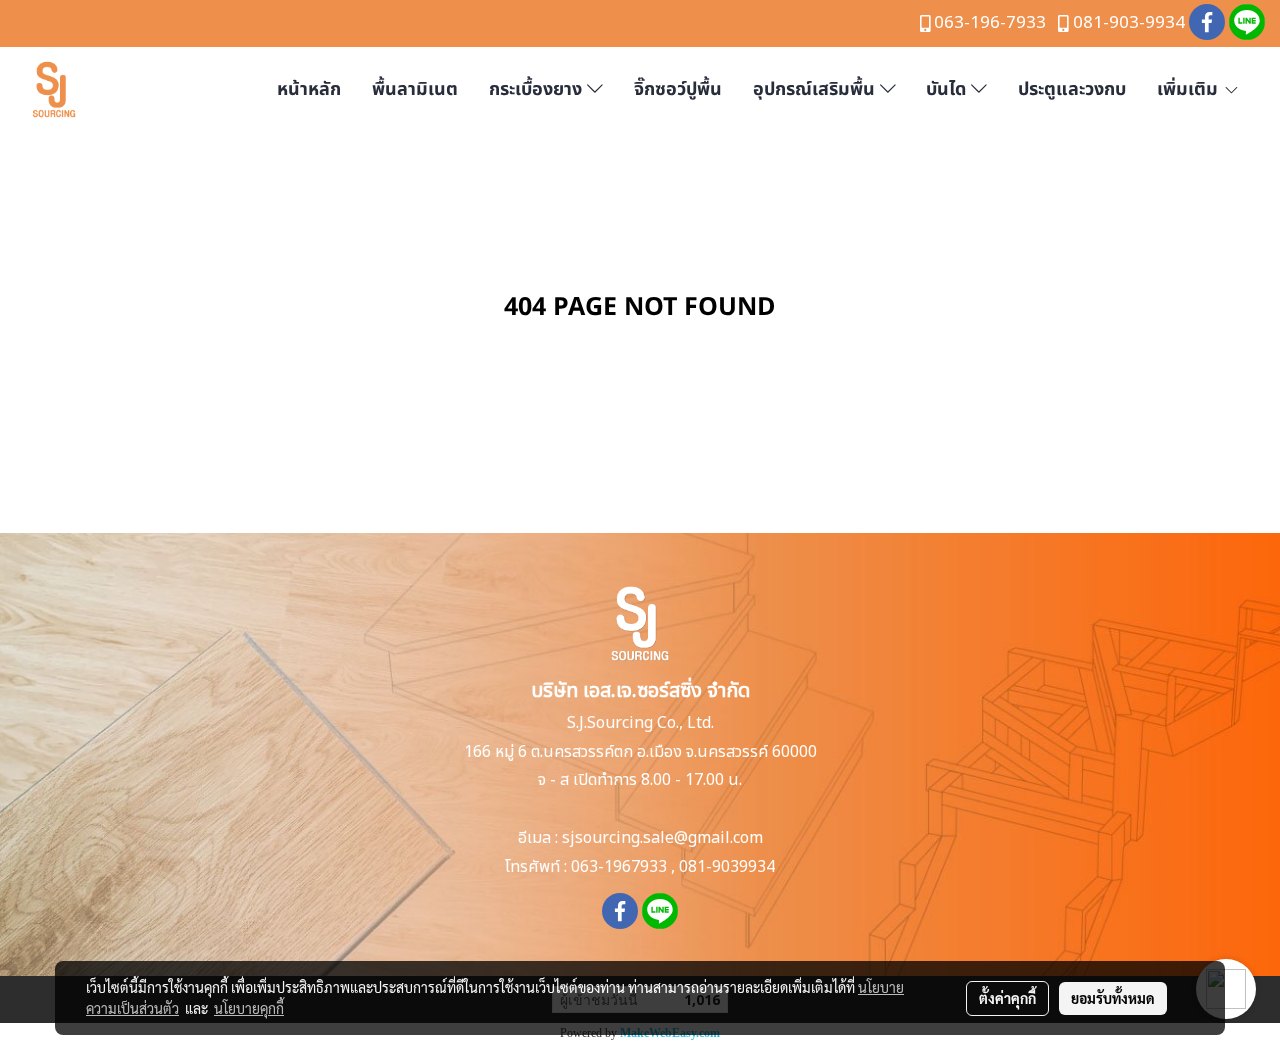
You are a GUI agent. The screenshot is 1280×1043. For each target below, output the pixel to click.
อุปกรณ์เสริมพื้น (816, 89)
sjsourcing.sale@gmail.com (662, 838)
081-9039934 (727, 867)
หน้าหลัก (309, 89)
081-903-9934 (1129, 23)
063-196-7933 (990, 23)
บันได (948, 89)
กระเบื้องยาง (538, 89)
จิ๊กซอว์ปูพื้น (678, 89)
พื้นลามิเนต (415, 89)
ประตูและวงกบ (1072, 89)
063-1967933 (619, 867)
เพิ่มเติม (1190, 89)
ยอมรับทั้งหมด (1113, 998)
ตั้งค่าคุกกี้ (1007, 998)
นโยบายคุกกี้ (249, 1008)
